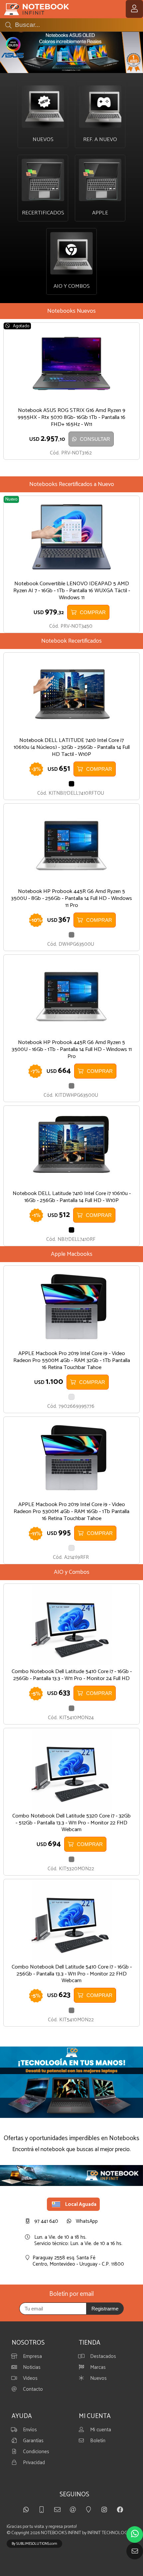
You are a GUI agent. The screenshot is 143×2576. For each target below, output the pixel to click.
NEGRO (71, 784)
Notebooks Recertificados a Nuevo (72, 484)
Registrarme (105, 2309)
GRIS (71, 935)
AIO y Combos (72, 1572)
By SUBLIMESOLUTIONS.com (34, 2544)
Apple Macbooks (72, 1254)
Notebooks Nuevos (71, 311)
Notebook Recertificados (71, 641)
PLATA (71, 1397)
